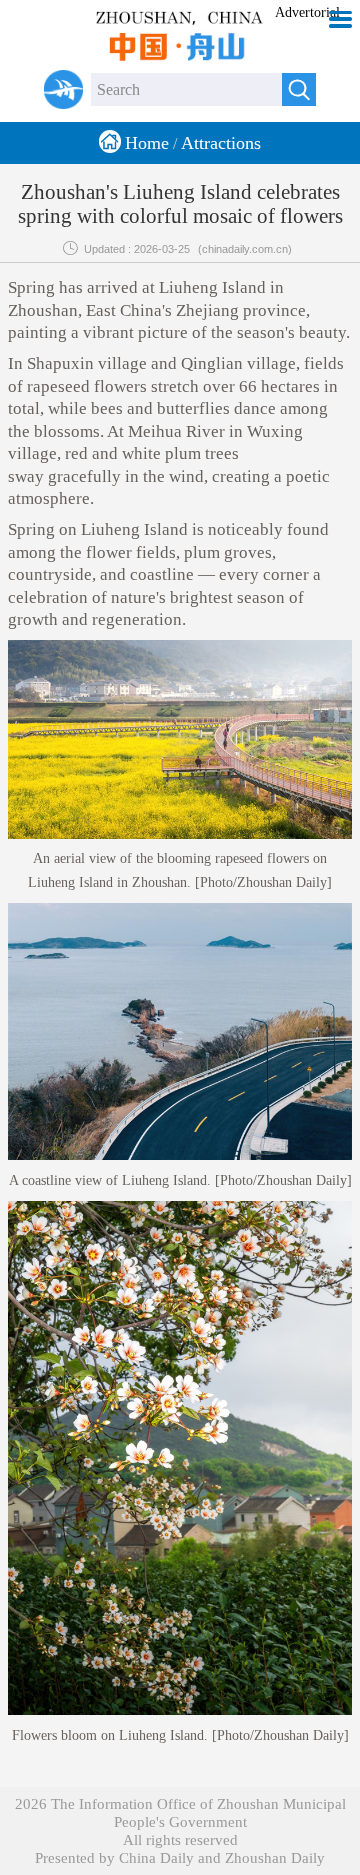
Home (147, 143)
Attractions (221, 143)
